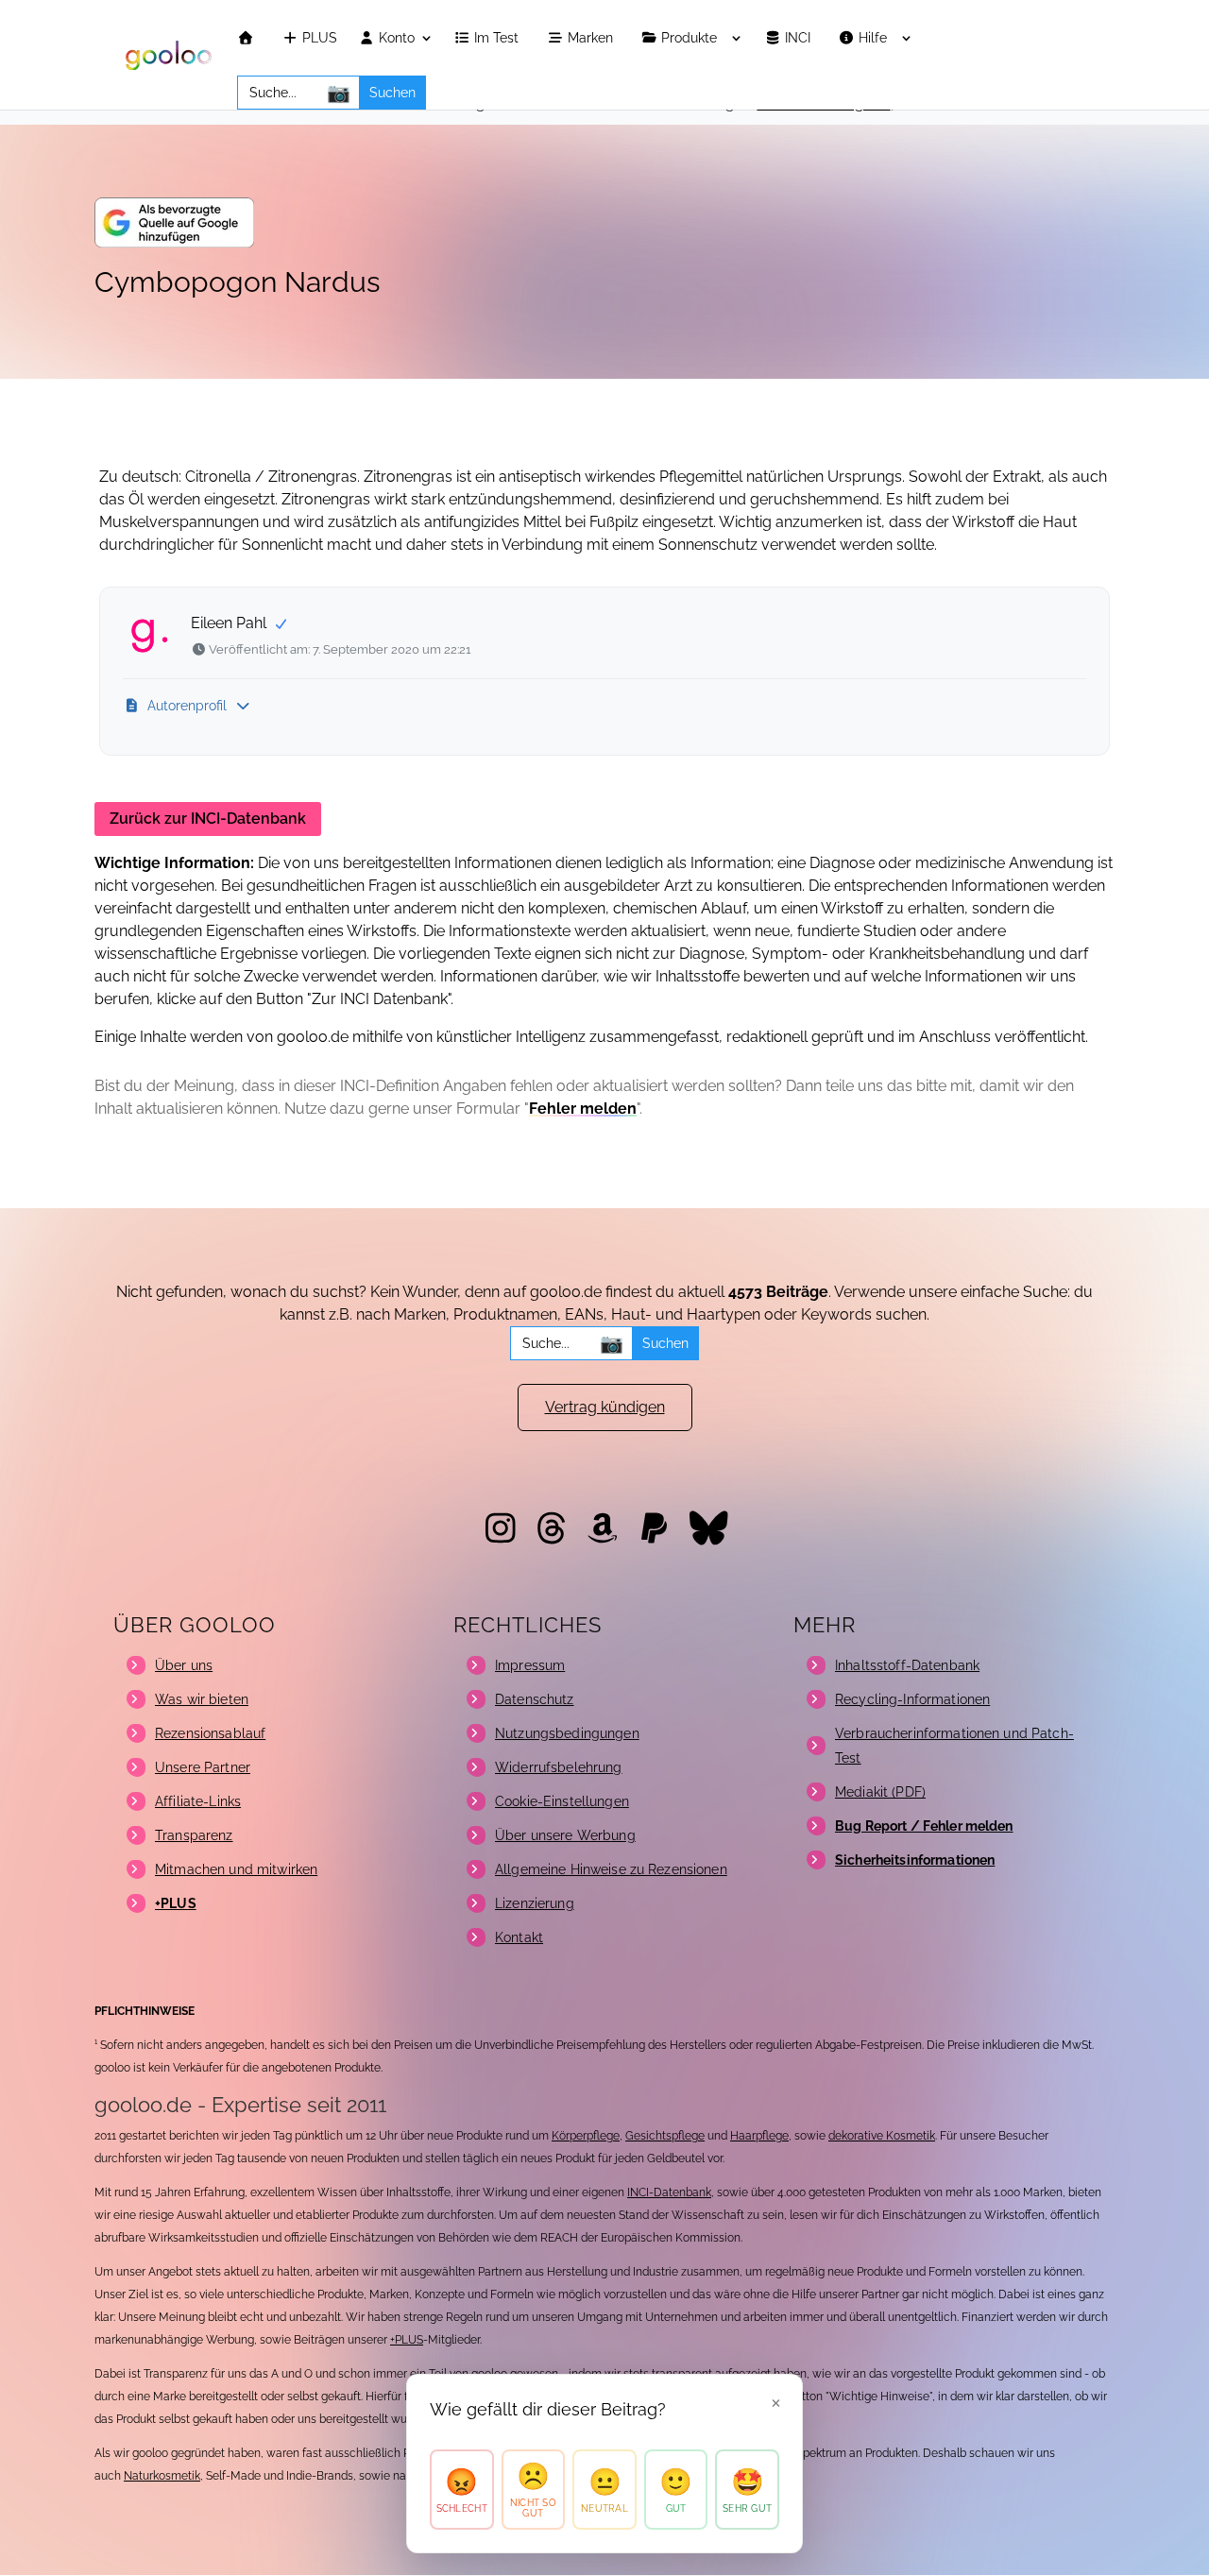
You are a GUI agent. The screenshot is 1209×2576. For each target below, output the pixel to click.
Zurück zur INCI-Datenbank (208, 819)
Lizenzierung (535, 1903)
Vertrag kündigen (605, 1407)
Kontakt (519, 1937)
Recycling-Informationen (912, 1699)
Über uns (184, 1665)
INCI (800, 38)
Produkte (691, 38)
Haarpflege (759, 2136)
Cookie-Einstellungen (562, 1801)
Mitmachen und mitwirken (236, 1869)
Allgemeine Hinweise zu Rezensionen (611, 1869)
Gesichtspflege (665, 2136)
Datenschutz (535, 1699)
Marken (592, 38)
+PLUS (407, 2340)
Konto (395, 38)
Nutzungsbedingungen (567, 1733)
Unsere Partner (203, 1767)
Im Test (498, 38)
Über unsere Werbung (565, 1835)
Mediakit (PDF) (880, 1792)
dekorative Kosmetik (882, 2136)
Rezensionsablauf (210, 1733)
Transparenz (194, 1835)
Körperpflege (586, 2136)
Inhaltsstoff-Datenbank (907, 1665)
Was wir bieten (202, 1699)
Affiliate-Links (198, 1801)
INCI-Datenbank (669, 2192)
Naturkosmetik (162, 2476)
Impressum (530, 1665)
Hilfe (875, 38)
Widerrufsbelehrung (559, 1767)
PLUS (318, 38)
